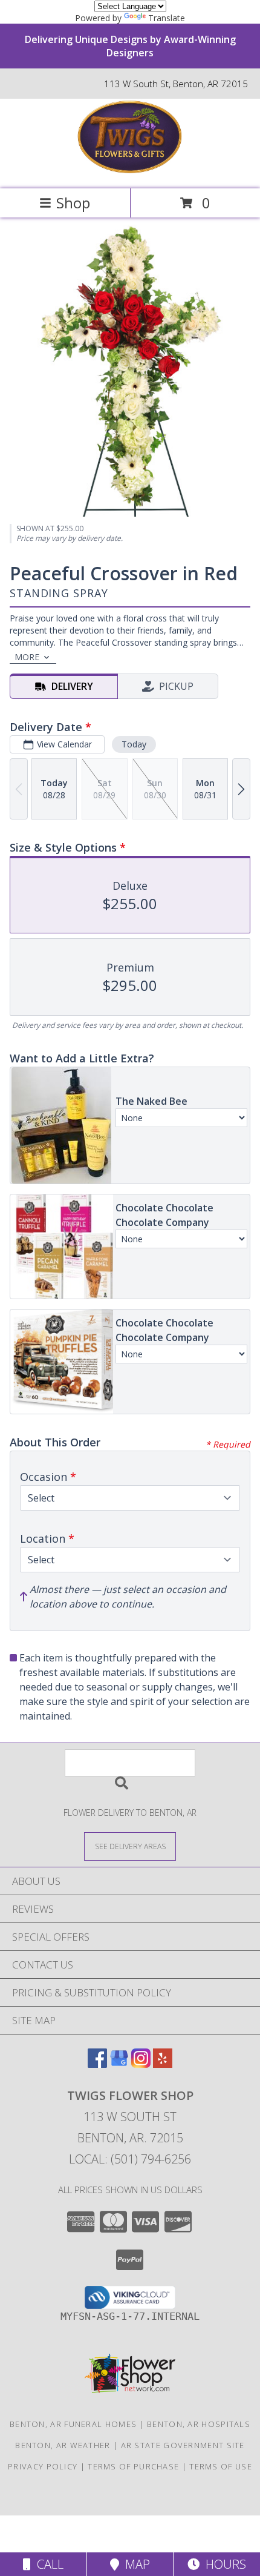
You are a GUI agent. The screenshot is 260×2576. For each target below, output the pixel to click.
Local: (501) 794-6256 (130, 2159)
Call (47, 2564)
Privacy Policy (43, 2466)
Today (134, 744)
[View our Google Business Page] (119, 2064)
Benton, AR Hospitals (199, 2424)
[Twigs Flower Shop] (130, 171)
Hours (223, 2564)
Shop (73, 203)
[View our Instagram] (141, 2064)
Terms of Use (221, 2466)
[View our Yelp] (163, 2064)
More (27, 657)
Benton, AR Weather (63, 2445)
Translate (167, 18)
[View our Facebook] (97, 2064)
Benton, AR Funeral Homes (73, 2424)
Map (135, 2564)
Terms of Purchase (133, 2466)
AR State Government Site (183, 2445)
